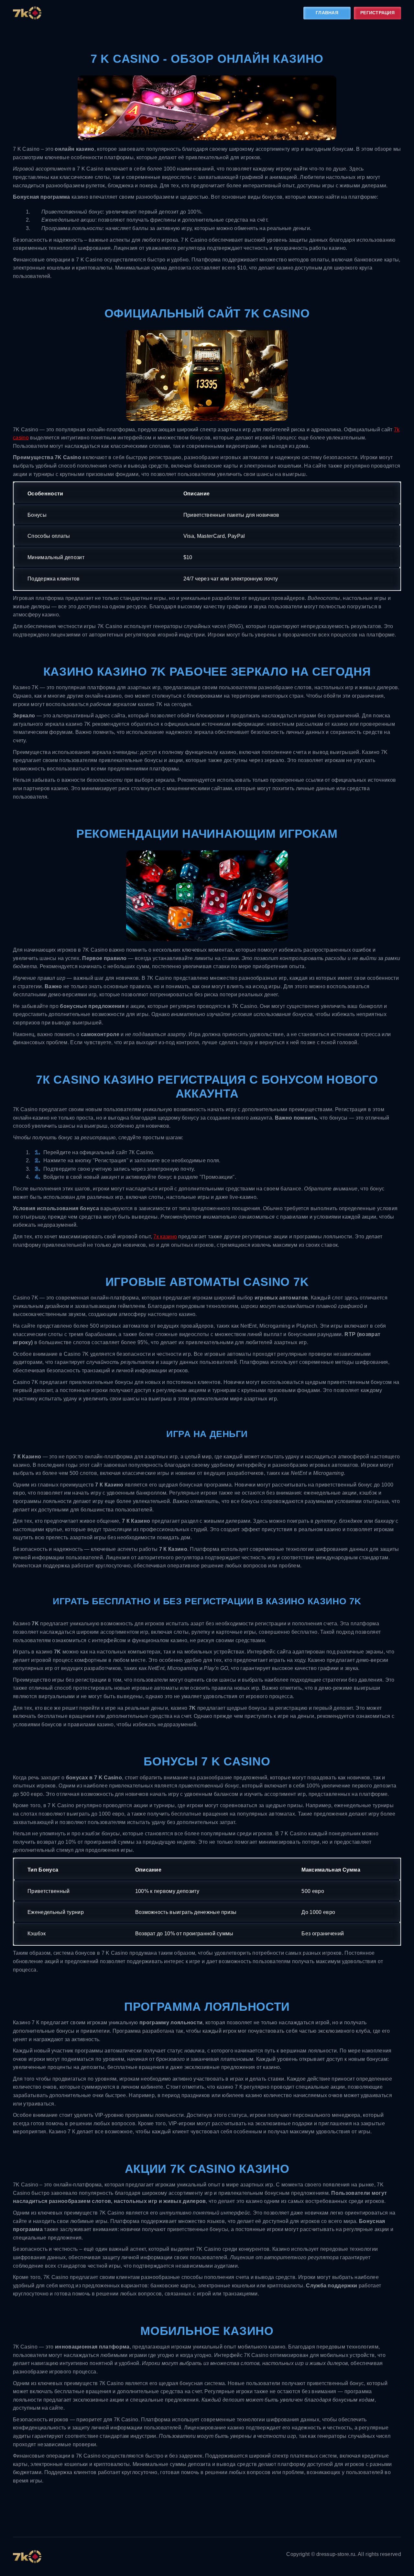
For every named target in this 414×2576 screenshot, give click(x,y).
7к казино (165, 1237)
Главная (327, 13)
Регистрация (377, 13)
